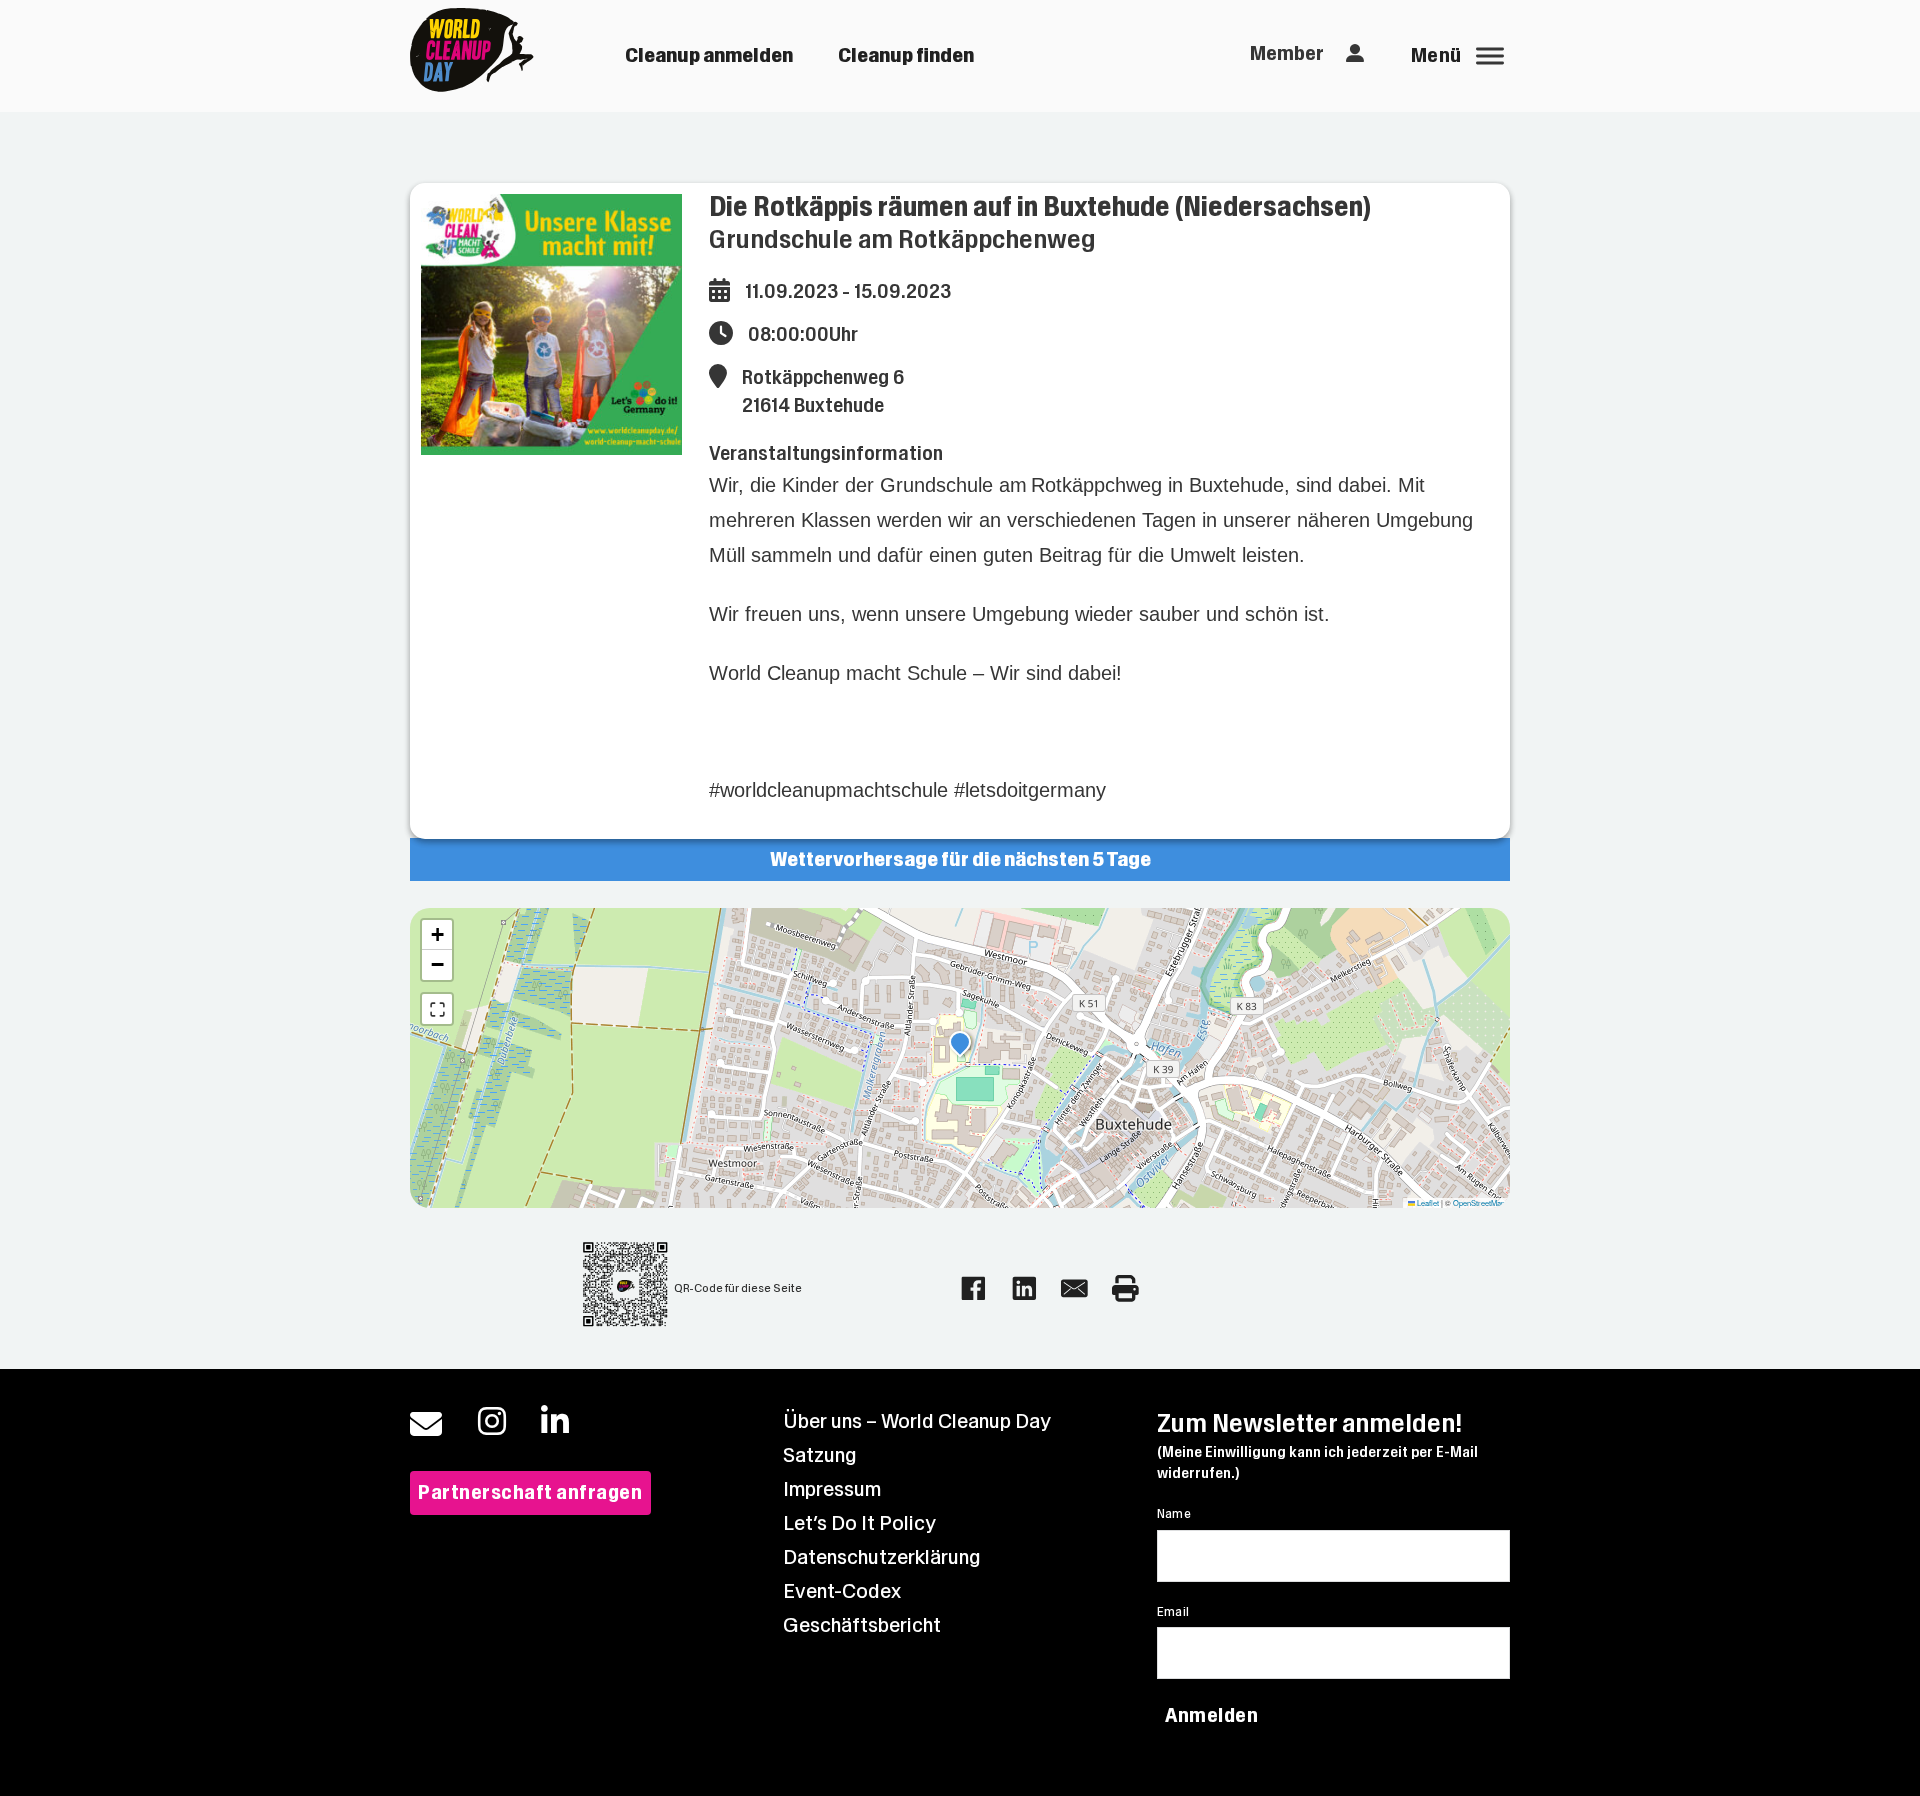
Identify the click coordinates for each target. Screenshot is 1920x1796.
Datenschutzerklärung (882, 1557)
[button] (960, 1045)
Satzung (820, 1455)
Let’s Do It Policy (859, 1523)
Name (1174, 1514)
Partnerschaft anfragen (530, 1492)
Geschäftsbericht (862, 1625)
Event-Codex (842, 1591)
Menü (1436, 55)
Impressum (832, 1489)
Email (1173, 1612)
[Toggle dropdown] (1355, 54)
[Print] (1125, 1288)
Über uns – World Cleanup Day (917, 1421)
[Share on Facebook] (973, 1288)
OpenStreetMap (1479, 1202)
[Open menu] (1490, 56)
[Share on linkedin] (1024, 1288)
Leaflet (1427, 1202)
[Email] (1074, 1288)
